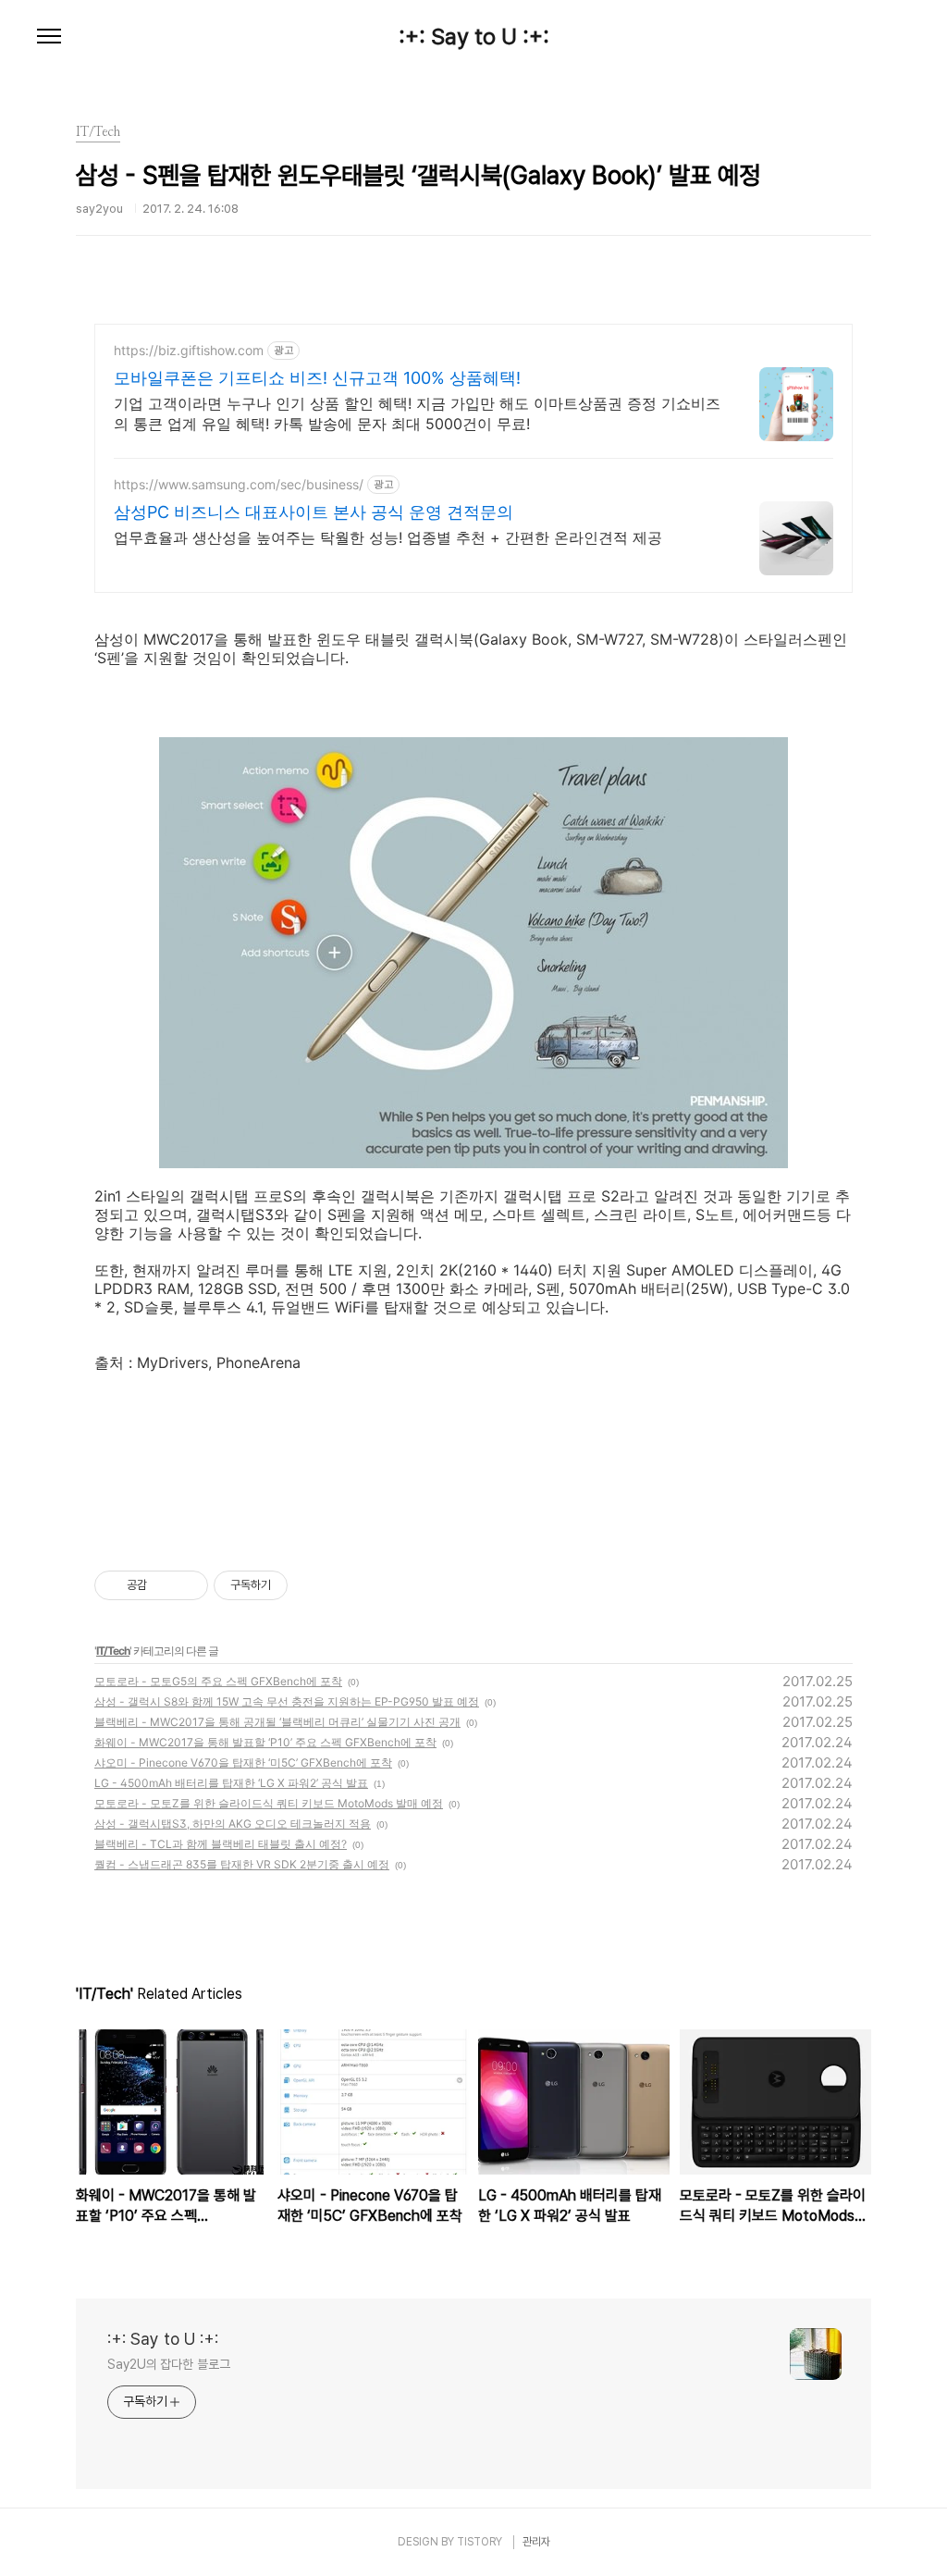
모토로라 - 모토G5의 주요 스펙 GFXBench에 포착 (218, 1681)
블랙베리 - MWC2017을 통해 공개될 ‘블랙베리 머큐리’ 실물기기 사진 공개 (277, 1722)
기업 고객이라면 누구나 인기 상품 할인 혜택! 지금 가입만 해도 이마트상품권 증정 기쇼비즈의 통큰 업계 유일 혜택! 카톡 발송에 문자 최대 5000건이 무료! (417, 413)
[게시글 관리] (187, 1585)
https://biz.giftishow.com (189, 350)
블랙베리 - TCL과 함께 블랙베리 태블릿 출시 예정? (221, 1844)
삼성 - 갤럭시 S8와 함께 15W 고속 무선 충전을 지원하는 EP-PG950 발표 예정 (287, 1701)
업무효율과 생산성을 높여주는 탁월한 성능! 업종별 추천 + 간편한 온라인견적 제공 (388, 537)
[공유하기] (164, 1585)
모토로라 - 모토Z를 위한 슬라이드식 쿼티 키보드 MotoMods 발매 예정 (269, 1803)
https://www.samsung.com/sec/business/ (239, 484)
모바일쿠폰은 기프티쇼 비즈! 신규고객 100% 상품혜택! (317, 378)
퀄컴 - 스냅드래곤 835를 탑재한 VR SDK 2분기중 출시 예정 (242, 1864)
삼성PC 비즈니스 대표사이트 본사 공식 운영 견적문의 (314, 512)
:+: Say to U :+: (474, 37)
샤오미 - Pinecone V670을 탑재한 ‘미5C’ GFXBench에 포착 (243, 1763)
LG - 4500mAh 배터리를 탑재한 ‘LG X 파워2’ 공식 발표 (231, 1783)
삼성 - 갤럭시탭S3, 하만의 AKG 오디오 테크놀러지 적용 (233, 1824)
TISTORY (480, 2542)
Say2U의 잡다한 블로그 (169, 2364)
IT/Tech (113, 1651)
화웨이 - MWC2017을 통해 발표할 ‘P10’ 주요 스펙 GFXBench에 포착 (265, 1742)
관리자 (536, 2542)
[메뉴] (49, 37)
